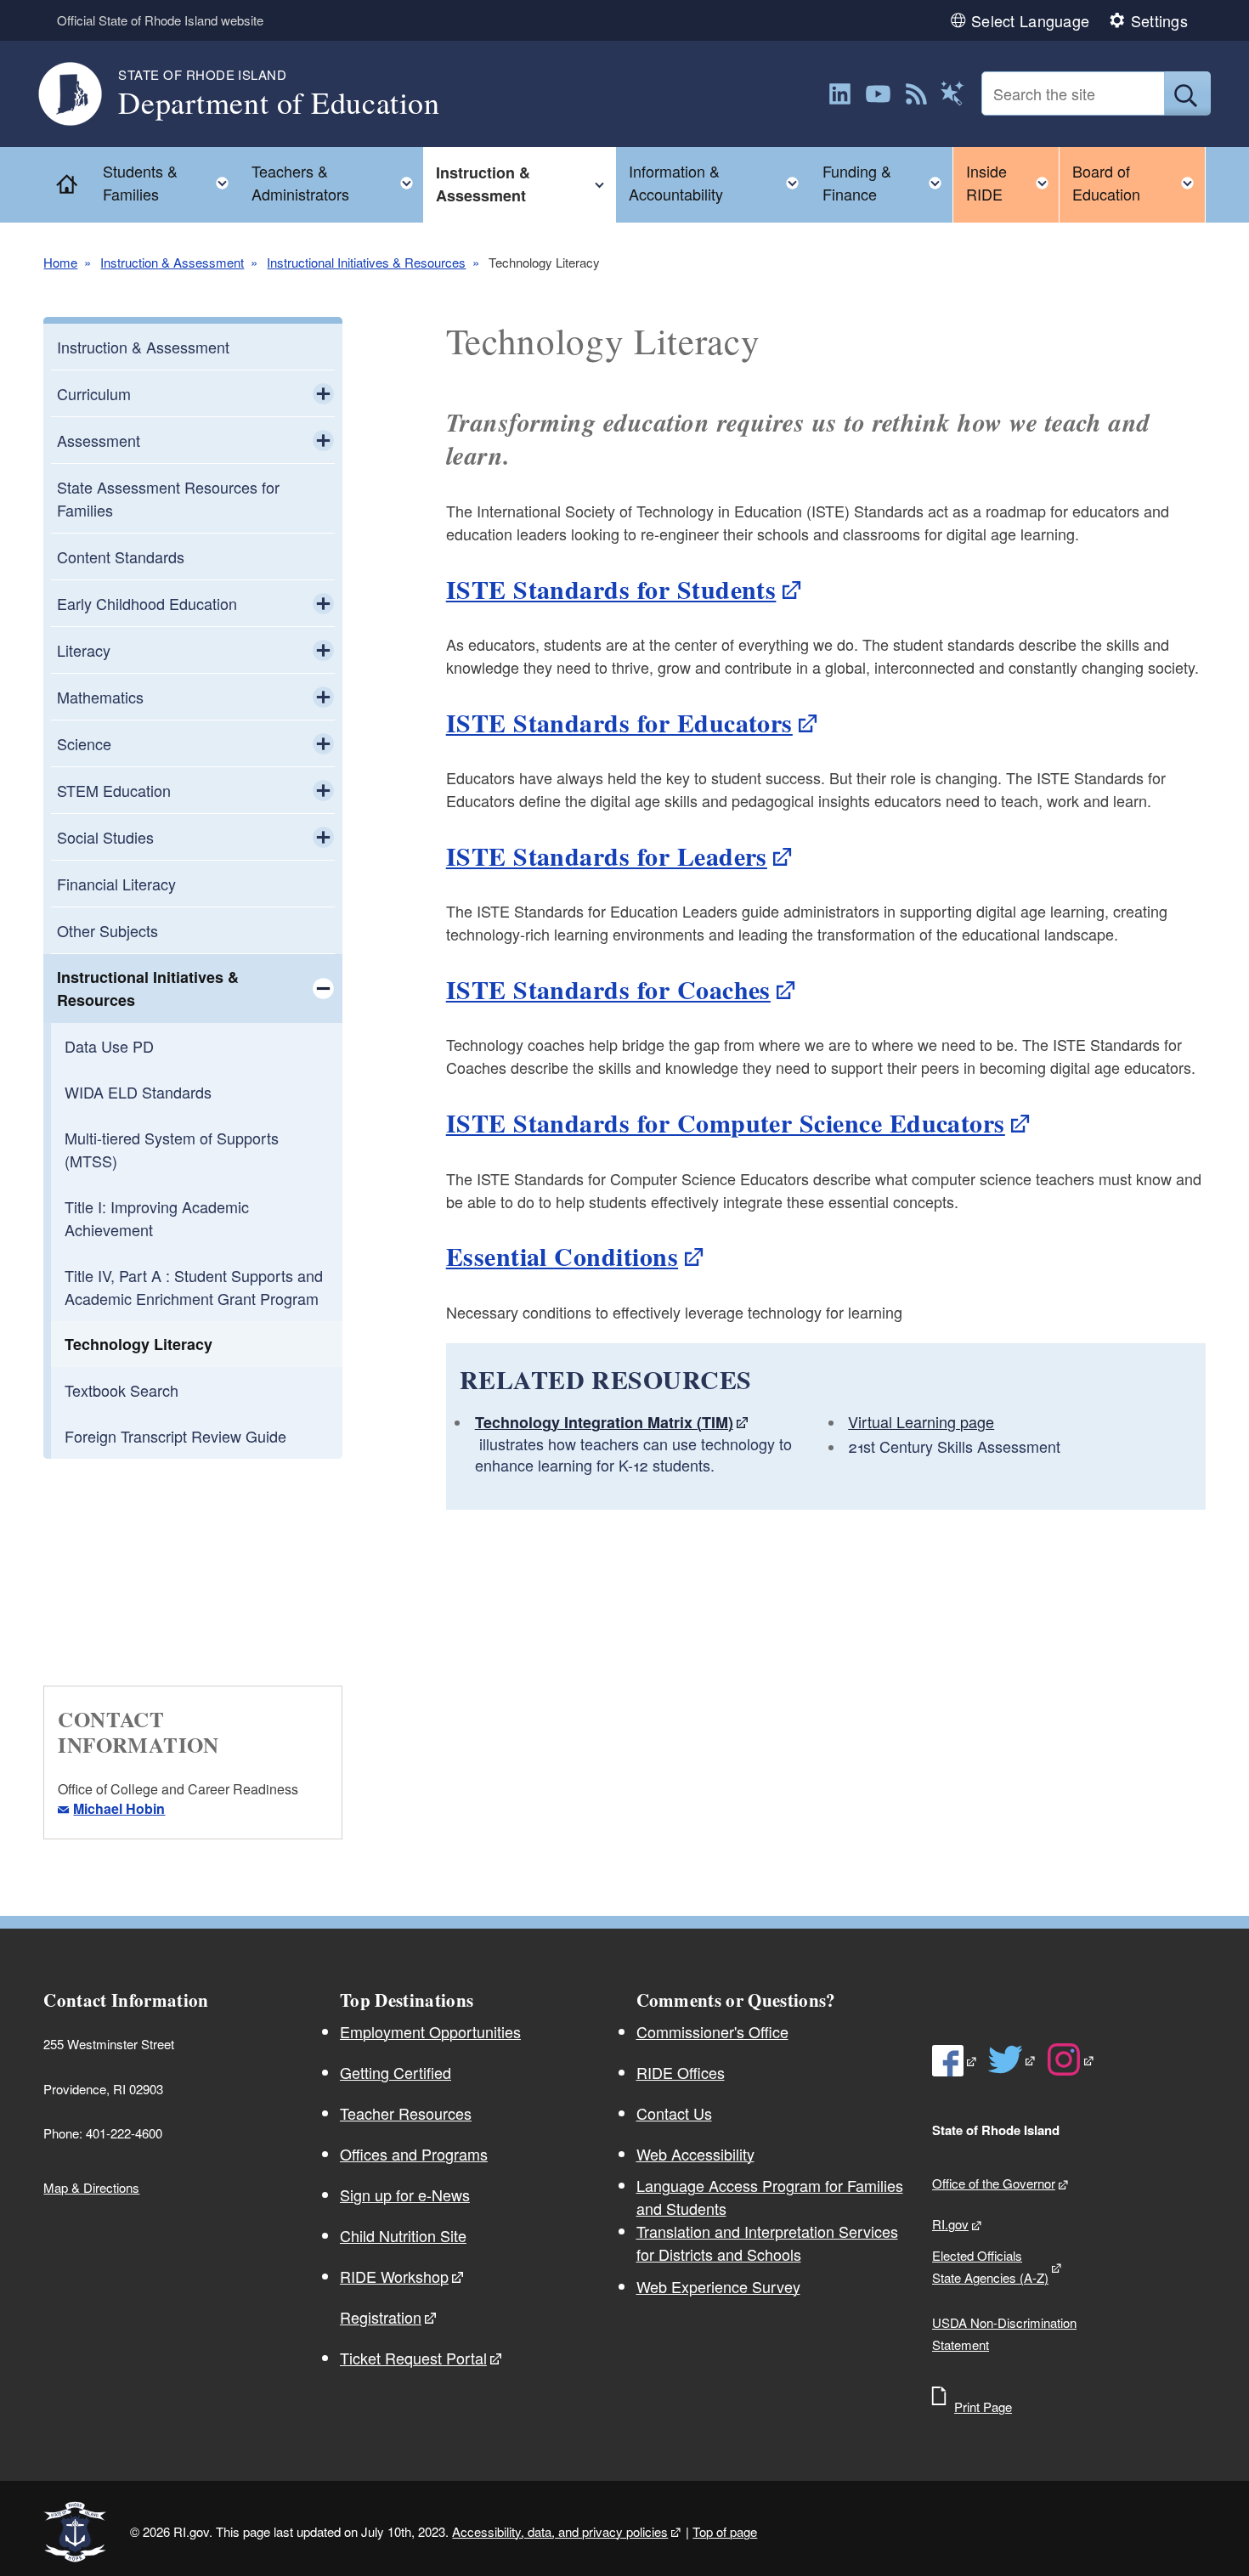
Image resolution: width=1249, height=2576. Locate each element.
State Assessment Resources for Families (168, 498)
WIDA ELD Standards (138, 1092)
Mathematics (100, 697)
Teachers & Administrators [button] (337, 182)
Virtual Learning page (921, 1421)
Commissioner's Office (712, 2031)
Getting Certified (396, 2072)
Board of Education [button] (1139, 182)
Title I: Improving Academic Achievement (157, 1218)
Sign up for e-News (405, 2195)
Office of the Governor (994, 2183)
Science (84, 743)
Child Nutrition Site (403, 2235)
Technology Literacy (138, 1344)
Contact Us (674, 2113)
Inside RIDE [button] (1012, 182)
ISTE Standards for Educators (619, 722)
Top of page (725, 2531)
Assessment (99, 440)
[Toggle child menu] (323, 393)
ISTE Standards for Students (611, 589)
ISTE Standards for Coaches (608, 989)
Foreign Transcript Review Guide (175, 1436)
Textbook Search (122, 1390)
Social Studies (105, 837)
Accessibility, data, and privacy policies (560, 2531)
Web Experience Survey (718, 2286)
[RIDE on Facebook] (955, 2061)
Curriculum (94, 393)
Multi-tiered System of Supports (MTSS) (172, 1149)
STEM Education (114, 790)
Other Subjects (107, 930)
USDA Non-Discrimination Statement (1004, 2333)
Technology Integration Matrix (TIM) (604, 1422)
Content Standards (121, 556)
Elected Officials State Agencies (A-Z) (990, 2266)
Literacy (84, 650)
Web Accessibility (695, 2154)
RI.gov (950, 2224)
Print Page (983, 2407)
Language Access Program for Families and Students (770, 2197)
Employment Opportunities (430, 2031)
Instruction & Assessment (172, 262)
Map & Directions (91, 2187)
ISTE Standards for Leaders (607, 856)
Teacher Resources (406, 2113)
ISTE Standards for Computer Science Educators (726, 1122)
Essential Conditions (562, 1256)
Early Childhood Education (147, 603)
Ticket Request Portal (413, 2358)
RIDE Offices (681, 2072)
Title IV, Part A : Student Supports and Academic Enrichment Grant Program (194, 1287)
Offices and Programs (414, 2154)
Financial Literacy (116, 884)
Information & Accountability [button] (719, 182)
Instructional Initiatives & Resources (366, 262)
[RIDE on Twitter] (1012, 2059)
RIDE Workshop (394, 2276)
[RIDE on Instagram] (1071, 2059)
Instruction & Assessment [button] (526, 184)
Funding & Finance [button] (887, 182)
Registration (381, 2317)
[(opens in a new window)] (840, 94)
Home (60, 262)
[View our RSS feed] (916, 94)
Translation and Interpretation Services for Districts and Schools (767, 2243)
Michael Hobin (119, 1808)
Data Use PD (109, 1046)
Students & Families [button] (171, 182)
